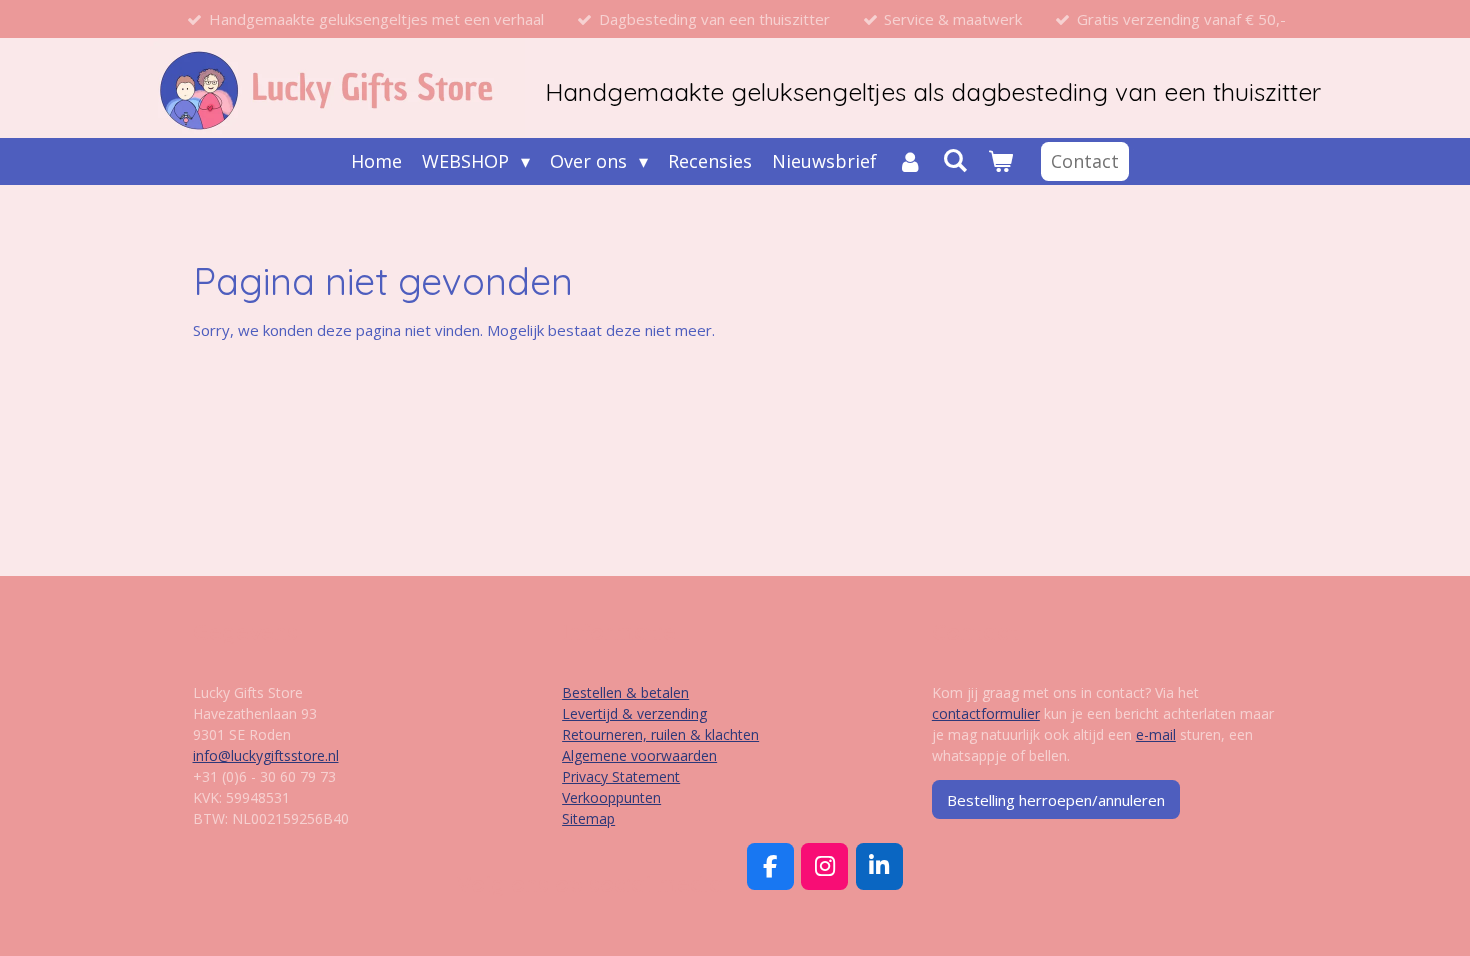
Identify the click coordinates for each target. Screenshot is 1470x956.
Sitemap (588, 818)
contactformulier (986, 713)
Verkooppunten (611, 797)
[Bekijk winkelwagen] (1000, 161)
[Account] (909, 161)
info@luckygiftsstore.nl (266, 755)
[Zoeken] (955, 160)
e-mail (1156, 734)
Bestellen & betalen (625, 692)
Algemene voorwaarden (639, 755)
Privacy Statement (621, 776)
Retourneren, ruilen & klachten (660, 734)
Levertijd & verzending (634, 713)
